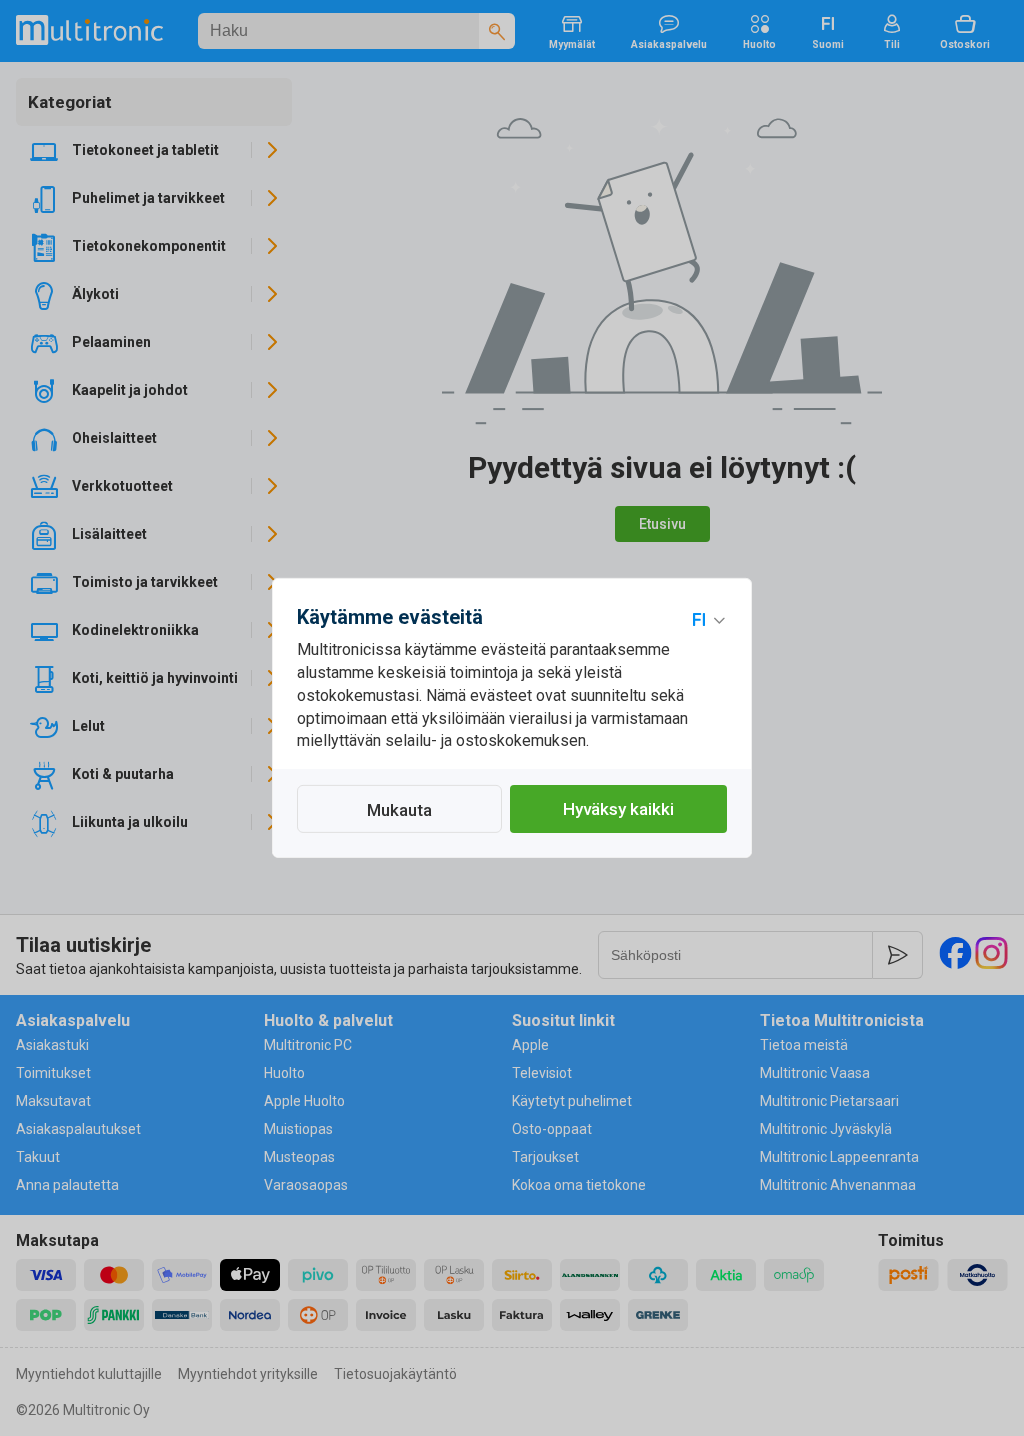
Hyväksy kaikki (618, 809)
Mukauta (399, 810)
